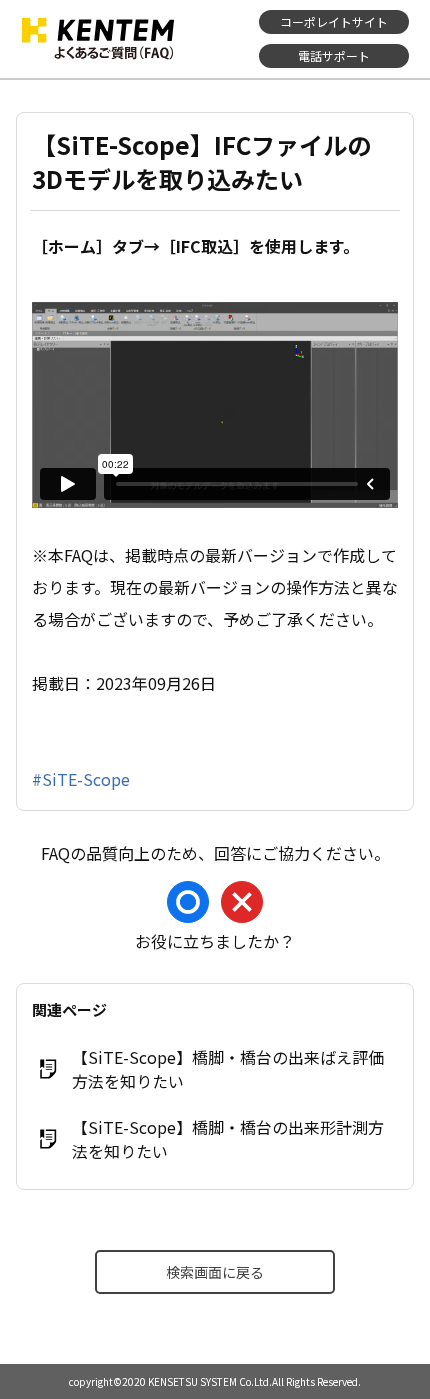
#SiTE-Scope (81, 779)
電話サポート (334, 55)
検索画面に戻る (215, 1272)
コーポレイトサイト (334, 21)
